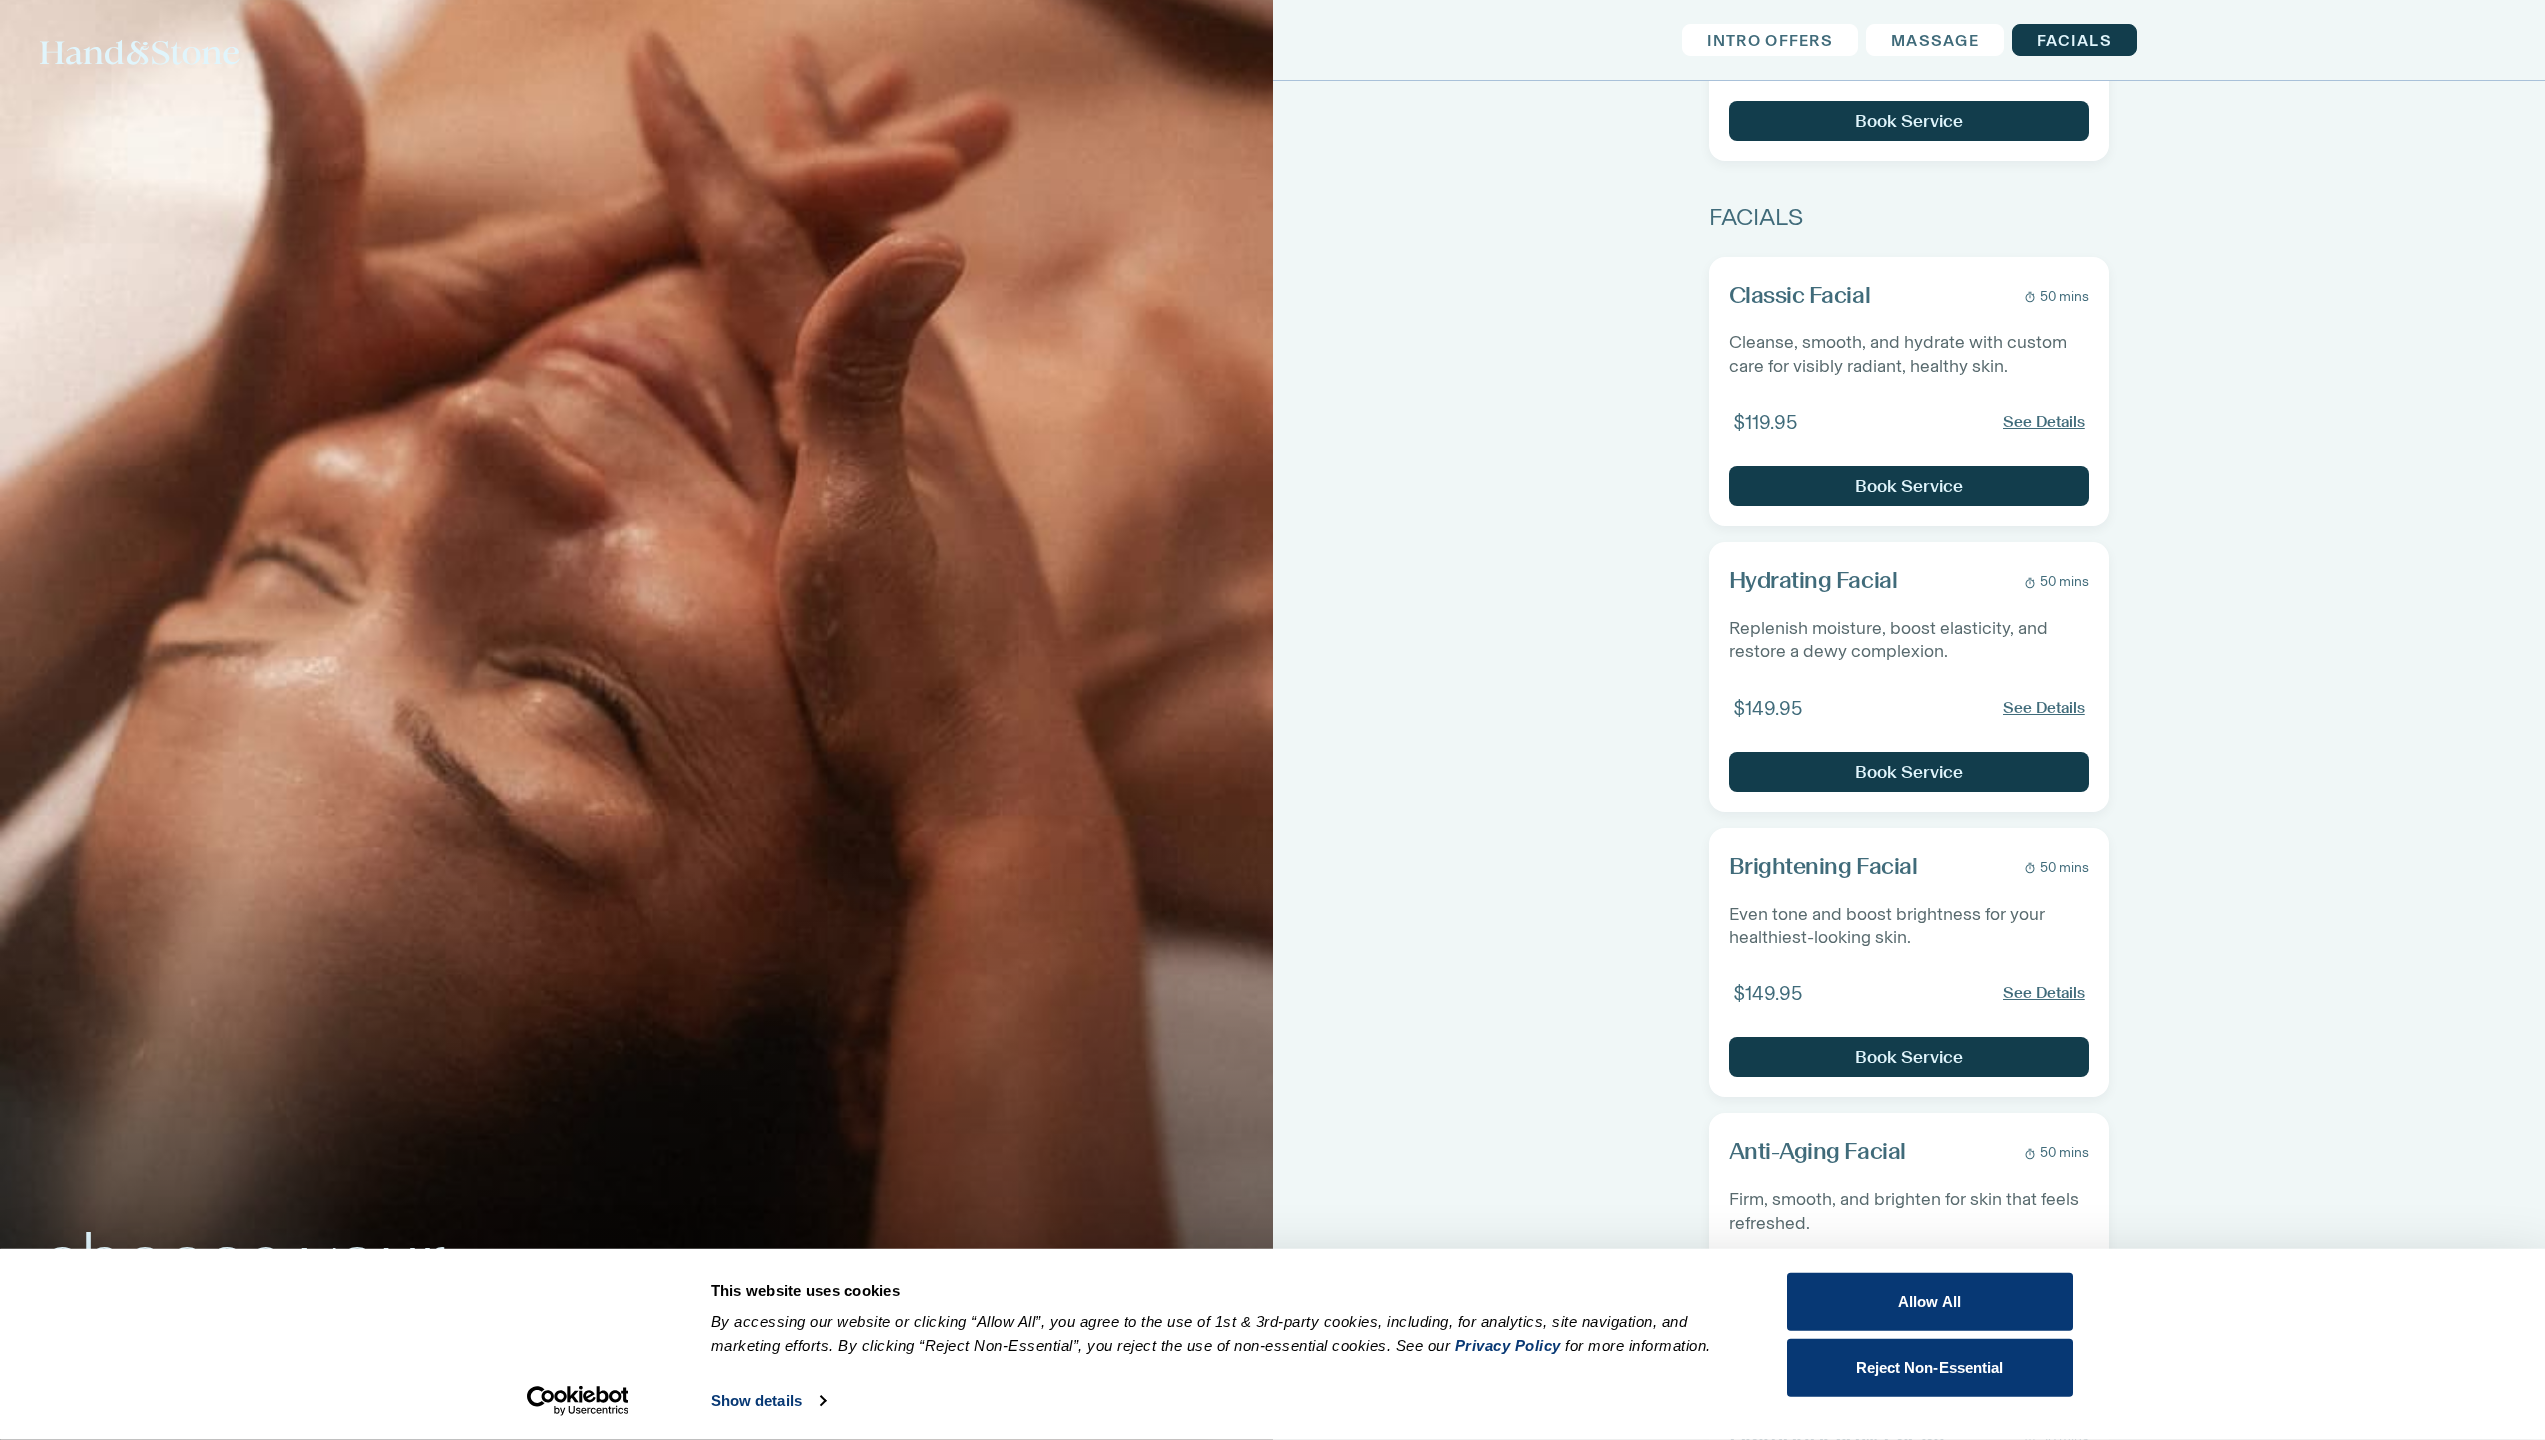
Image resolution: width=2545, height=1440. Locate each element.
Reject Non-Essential (1930, 1366)
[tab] (1769, 40)
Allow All (1929, 1301)
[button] (1909, 392)
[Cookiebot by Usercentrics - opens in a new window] (577, 1401)
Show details (756, 1400)
